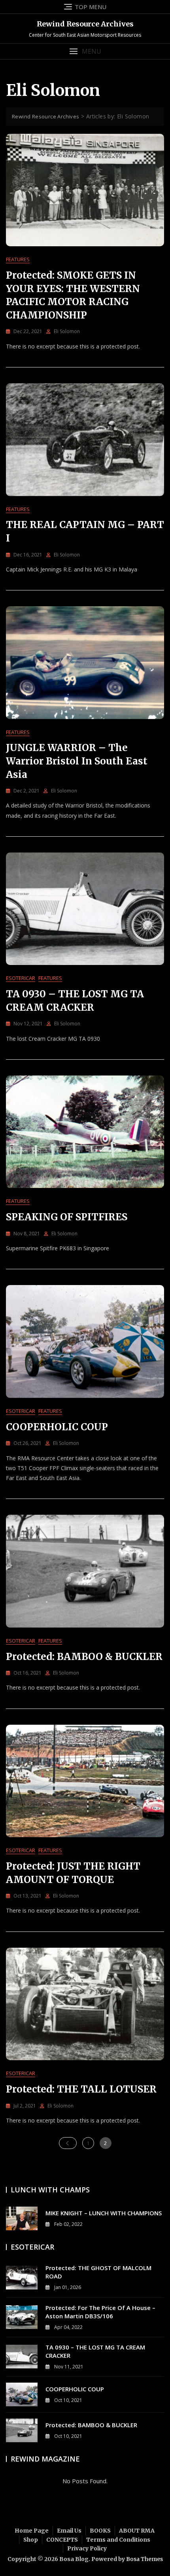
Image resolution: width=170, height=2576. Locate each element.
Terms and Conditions (118, 2540)
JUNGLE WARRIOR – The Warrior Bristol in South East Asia (77, 761)
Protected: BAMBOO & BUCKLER (84, 1657)
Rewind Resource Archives (85, 24)
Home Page (32, 2531)
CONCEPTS (62, 2540)
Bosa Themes (144, 2559)
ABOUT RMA (137, 2531)
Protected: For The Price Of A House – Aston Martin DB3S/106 (100, 2312)
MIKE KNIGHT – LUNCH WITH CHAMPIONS (104, 2213)
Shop (31, 2540)
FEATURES (18, 259)
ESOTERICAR (21, 978)
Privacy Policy (87, 2548)
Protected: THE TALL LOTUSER (81, 2089)
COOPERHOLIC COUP (57, 1427)
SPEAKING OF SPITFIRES (67, 1217)
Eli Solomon (67, 331)
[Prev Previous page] (68, 2143)
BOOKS (100, 2531)
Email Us (69, 2531)
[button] (85, 52)
